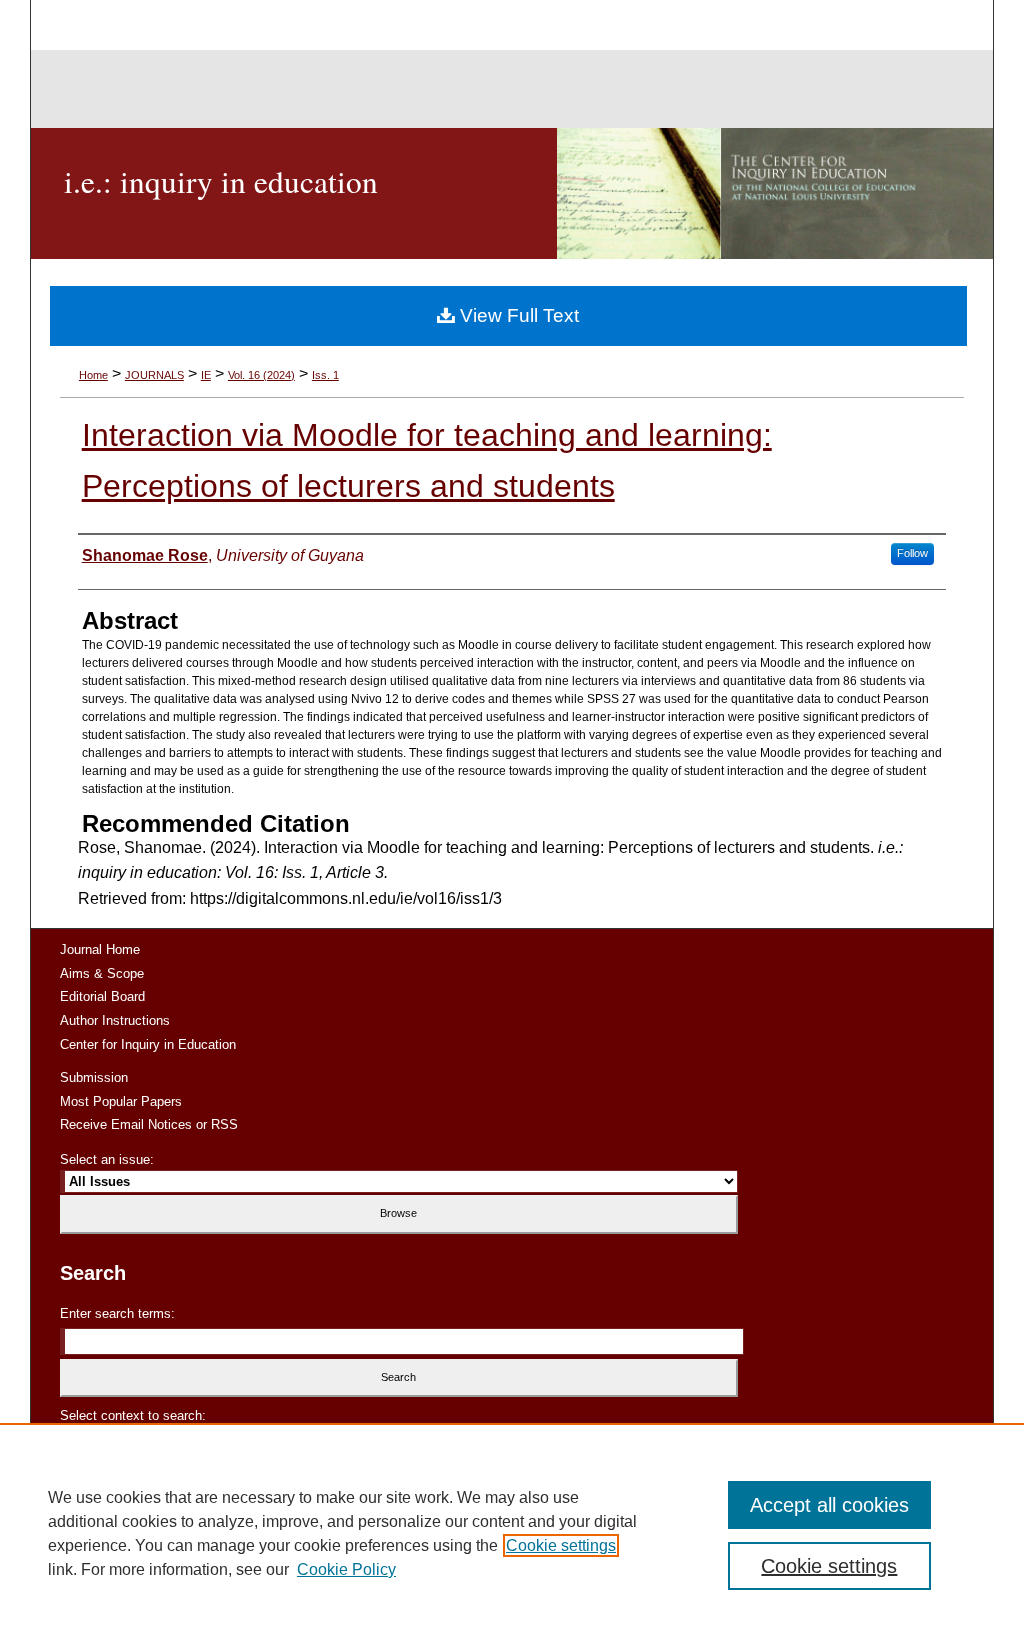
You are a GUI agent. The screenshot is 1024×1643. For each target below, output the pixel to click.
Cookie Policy (346, 1569)
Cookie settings (561, 1545)
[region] (512, 1533)
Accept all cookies (829, 1505)
